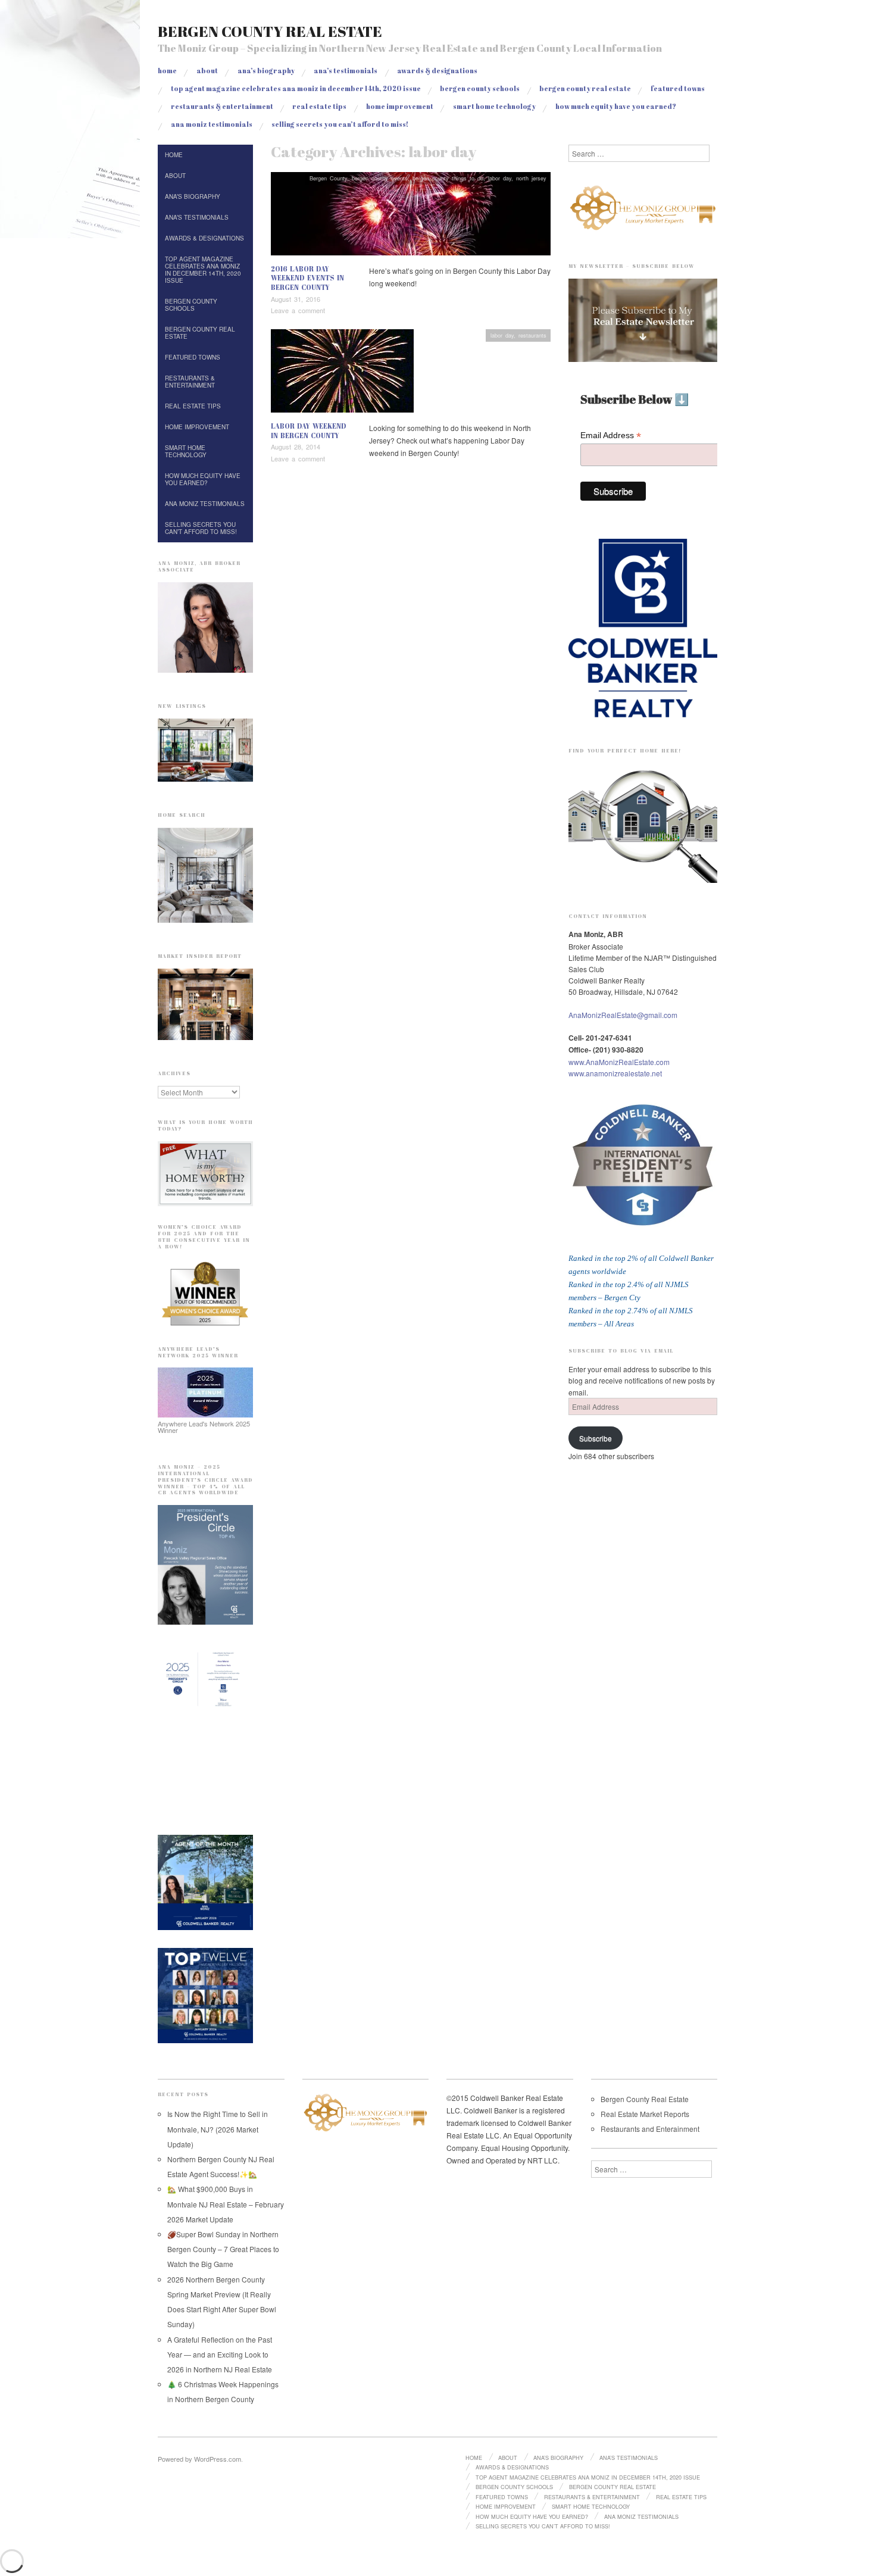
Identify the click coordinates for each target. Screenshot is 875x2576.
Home (167, 71)
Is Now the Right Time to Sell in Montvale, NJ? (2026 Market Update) (218, 2129)
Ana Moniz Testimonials (212, 124)
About (207, 71)
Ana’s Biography (266, 71)
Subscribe (596, 1438)
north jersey (531, 178)
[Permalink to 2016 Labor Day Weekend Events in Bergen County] (411, 216)
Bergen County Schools (480, 88)
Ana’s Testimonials (346, 71)
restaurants (532, 335)
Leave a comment (298, 310)
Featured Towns (678, 88)
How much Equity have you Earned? (616, 106)
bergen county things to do (448, 178)
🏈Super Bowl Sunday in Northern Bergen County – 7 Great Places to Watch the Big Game (223, 2249)
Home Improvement (400, 106)
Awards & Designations (437, 71)
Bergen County (328, 178)
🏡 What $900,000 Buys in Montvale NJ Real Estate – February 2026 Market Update (226, 2204)
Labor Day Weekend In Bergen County (309, 431)
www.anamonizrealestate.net (615, 1073)
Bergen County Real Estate (270, 31)
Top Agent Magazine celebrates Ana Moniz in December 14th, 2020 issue (296, 88)
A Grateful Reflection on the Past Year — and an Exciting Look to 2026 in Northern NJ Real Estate (220, 2354)
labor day (500, 178)
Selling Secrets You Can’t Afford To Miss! (340, 124)
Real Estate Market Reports (645, 2114)
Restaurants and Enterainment (650, 2129)
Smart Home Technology (494, 106)
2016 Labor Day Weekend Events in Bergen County (307, 278)
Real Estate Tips (319, 106)
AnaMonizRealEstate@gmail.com (623, 1015)
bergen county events (380, 178)
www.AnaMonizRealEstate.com (619, 1062)
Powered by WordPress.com (199, 2459)
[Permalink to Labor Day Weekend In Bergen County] (342, 374)
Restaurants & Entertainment (222, 106)
